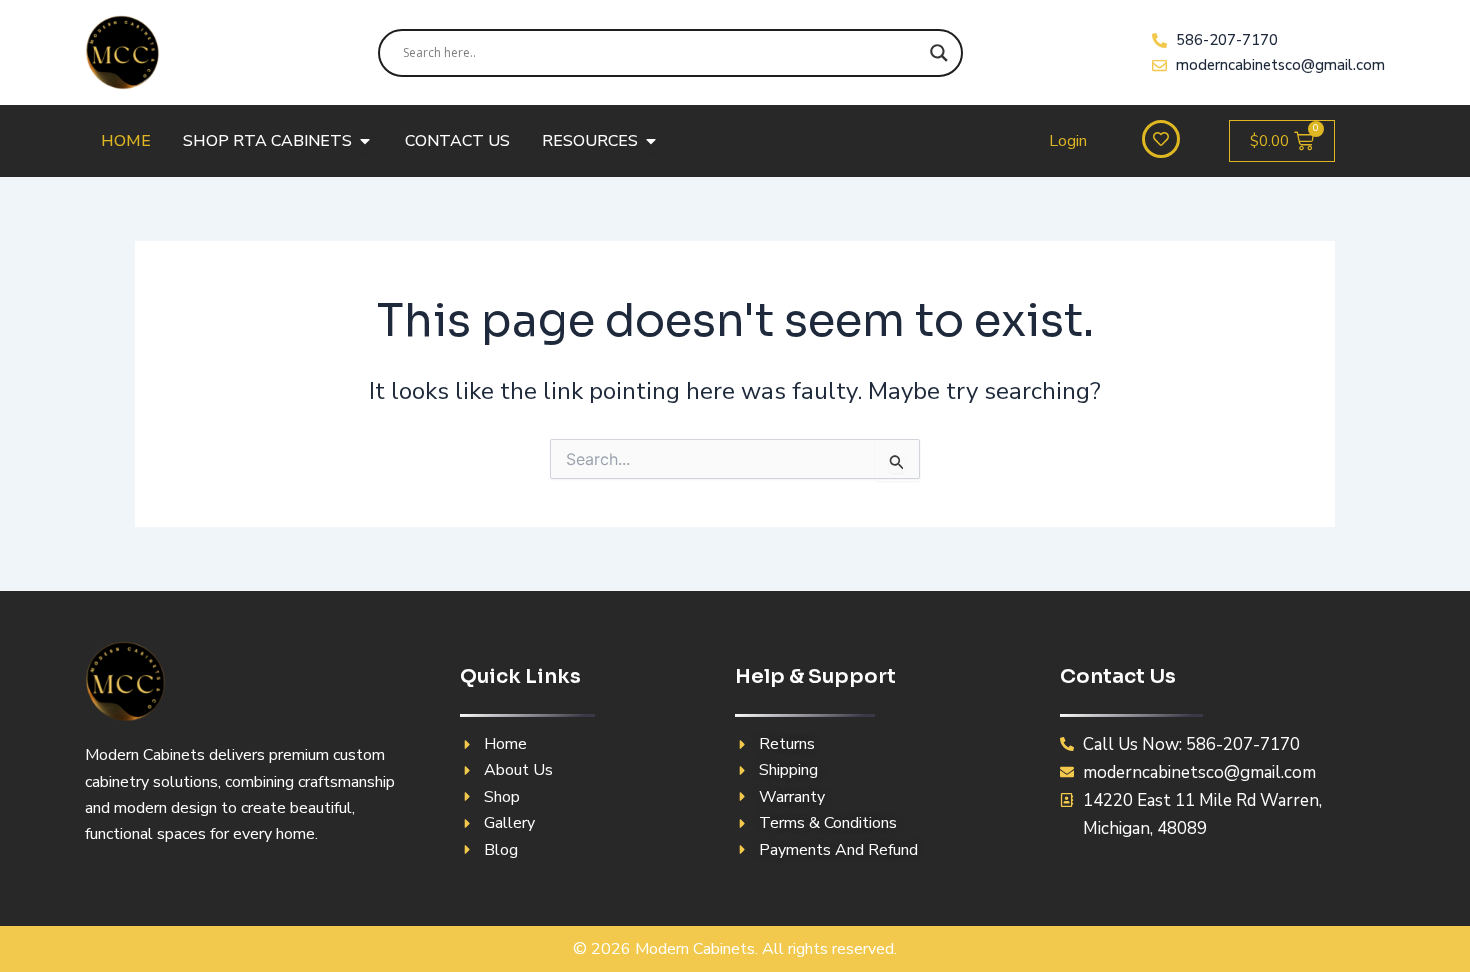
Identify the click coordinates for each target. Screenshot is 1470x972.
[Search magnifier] (939, 53)
